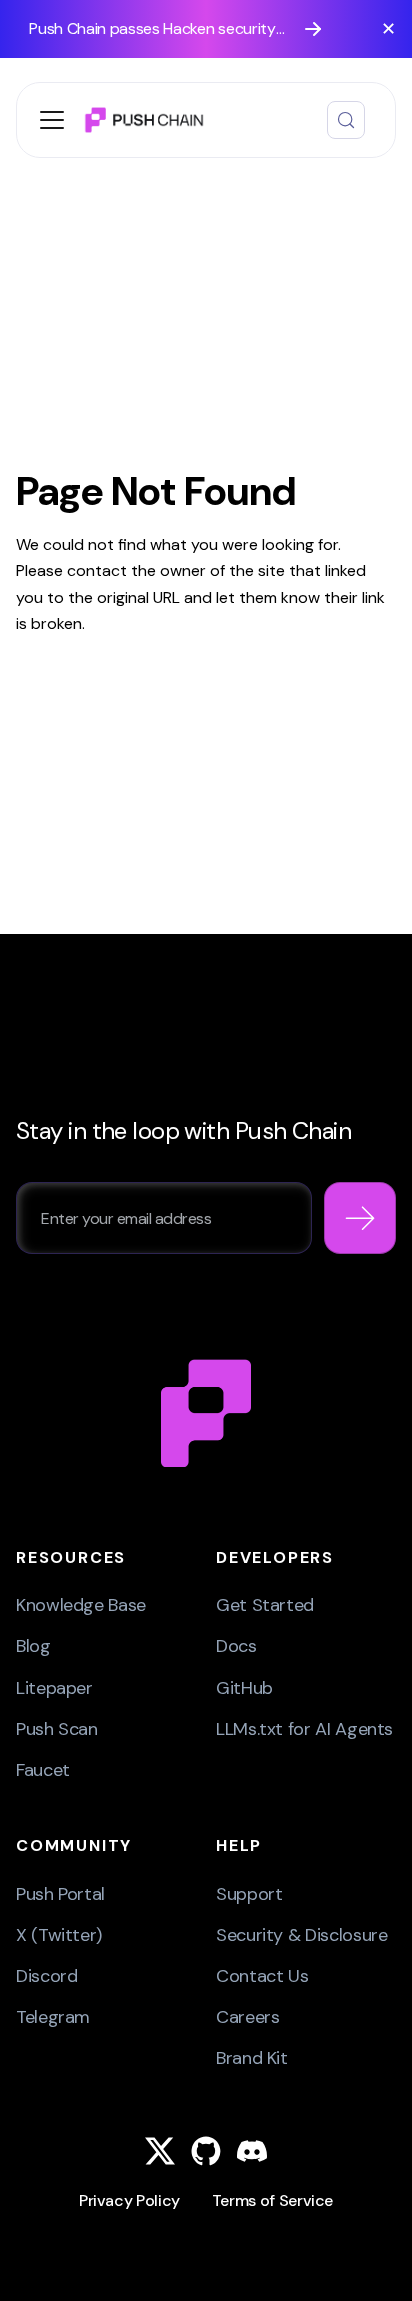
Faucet (43, 1770)
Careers (247, 2017)
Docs (236, 1646)
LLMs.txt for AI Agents (304, 1729)
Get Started (265, 1605)
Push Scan (57, 1729)
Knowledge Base (81, 1605)
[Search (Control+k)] (346, 120)
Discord (46, 1976)
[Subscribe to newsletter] (360, 1218)
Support (249, 1894)
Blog (33, 1646)
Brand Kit (252, 2058)
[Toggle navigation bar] (52, 120)
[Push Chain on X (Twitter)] (160, 2151)
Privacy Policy (129, 2200)
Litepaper (54, 1688)
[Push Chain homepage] (206, 1412)
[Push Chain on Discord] (252, 2151)
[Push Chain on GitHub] (206, 2151)
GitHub (244, 1688)
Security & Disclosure (301, 1935)
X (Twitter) (59, 1935)
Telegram (53, 2017)
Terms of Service (272, 2200)
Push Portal (60, 1894)
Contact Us (262, 1976)
